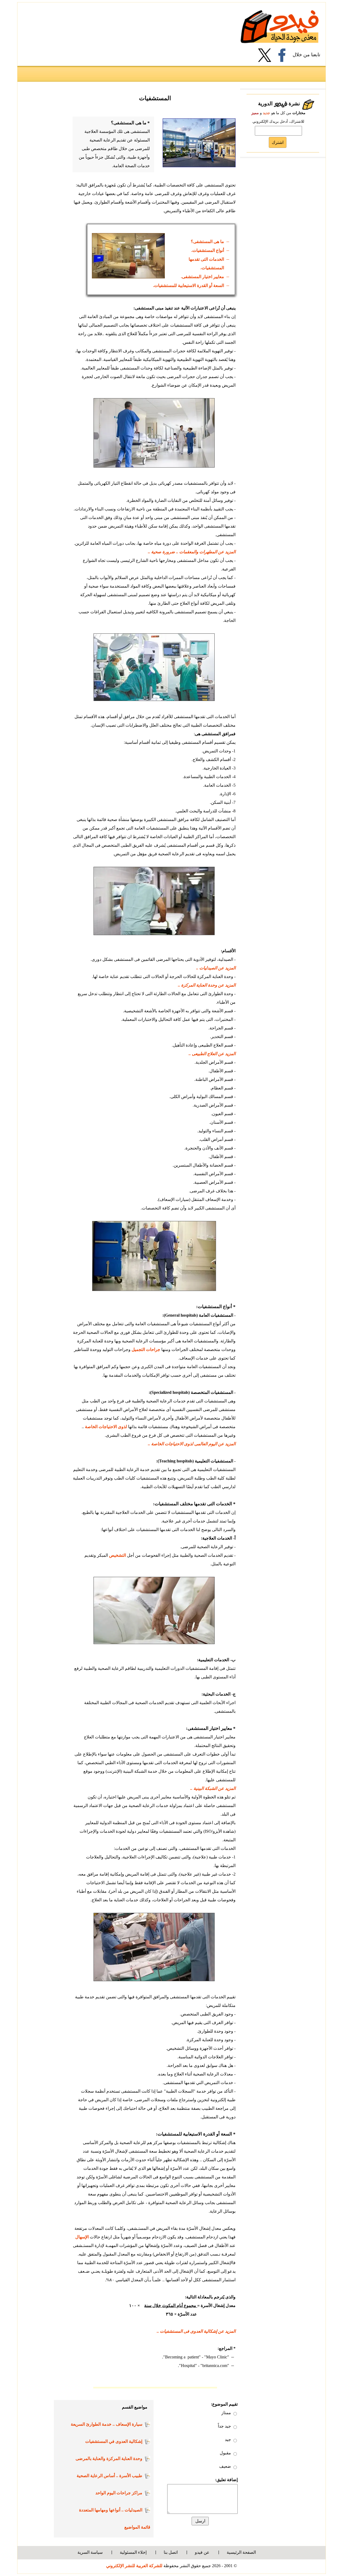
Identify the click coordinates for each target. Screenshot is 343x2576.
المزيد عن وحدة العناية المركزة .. (207, 985)
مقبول (225, 2453)
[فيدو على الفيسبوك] (284, 55)
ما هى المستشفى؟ (207, 242)
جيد (228, 2439)
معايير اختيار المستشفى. (202, 277)
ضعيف (225, 2466)
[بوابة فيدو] (280, 26)
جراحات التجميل (146, 1349)
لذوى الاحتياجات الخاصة (106, 1427)
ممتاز (226, 2413)
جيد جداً (224, 2426)
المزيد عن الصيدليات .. (216, 968)
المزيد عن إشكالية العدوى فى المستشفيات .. (196, 2331)
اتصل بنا (171, 2552)
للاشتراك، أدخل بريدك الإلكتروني (278, 122)
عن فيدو (202, 2552)
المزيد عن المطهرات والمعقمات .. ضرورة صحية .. (192, 552)
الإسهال (82, 2237)
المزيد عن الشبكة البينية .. (213, 1788)
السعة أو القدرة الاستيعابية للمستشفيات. (189, 285)
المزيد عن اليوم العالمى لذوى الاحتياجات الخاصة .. (192, 1444)
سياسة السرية (90, 2552)
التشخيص (118, 1555)
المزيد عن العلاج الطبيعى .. (212, 1054)
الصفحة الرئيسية (241, 2552)
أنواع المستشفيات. (208, 250)
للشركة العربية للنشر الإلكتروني (134, 2566)
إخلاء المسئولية (133, 2552)
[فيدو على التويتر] (267, 55)
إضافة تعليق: (226, 2480)
